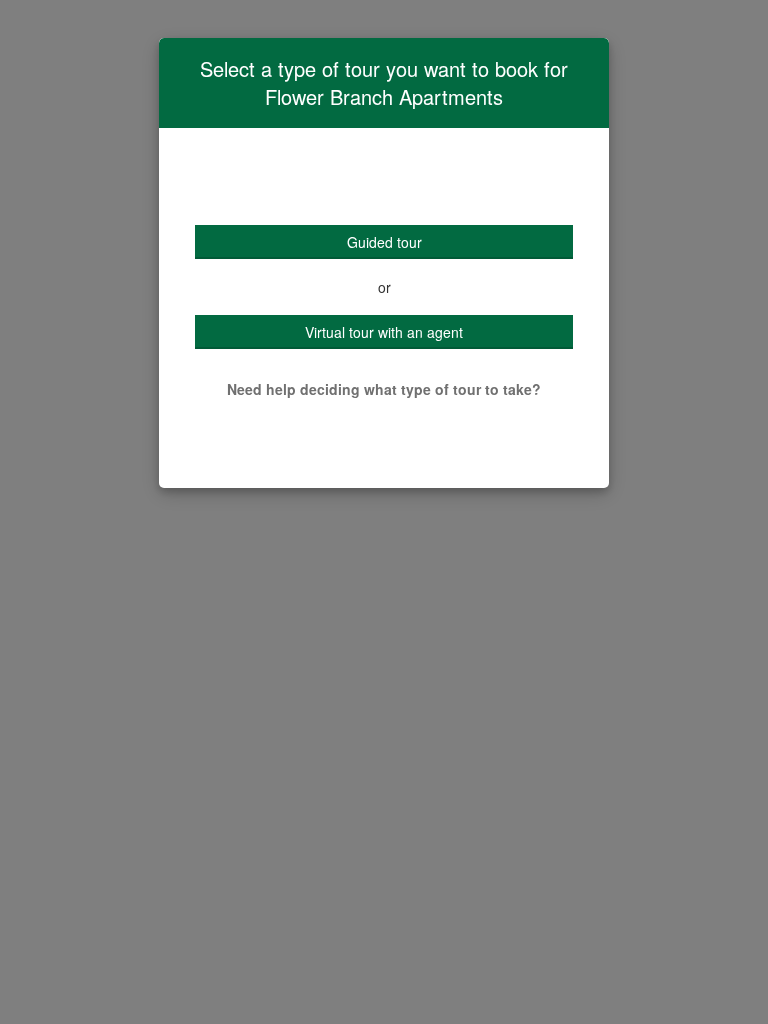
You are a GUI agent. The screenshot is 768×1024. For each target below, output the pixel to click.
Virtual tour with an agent (384, 332)
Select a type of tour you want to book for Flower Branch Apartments (384, 83)
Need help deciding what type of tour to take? (384, 389)
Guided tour (384, 242)
